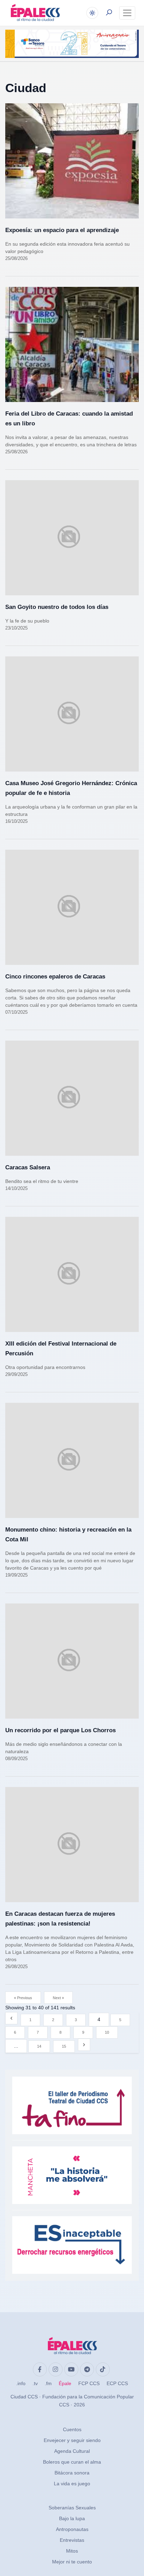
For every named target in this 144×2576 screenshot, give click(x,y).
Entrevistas (72, 2540)
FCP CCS (89, 2383)
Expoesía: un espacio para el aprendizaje (62, 230)
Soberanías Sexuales (72, 2508)
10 (107, 2032)
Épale (65, 2383)
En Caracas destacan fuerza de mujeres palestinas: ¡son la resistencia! (60, 1919)
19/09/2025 (16, 1575)
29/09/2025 (16, 1374)
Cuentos (72, 2429)
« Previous (23, 1998)
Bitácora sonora (72, 2473)
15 (64, 2046)
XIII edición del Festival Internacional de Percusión (61, 1349)
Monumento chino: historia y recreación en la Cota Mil (68, 1535)
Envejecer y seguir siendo (72, 2440)
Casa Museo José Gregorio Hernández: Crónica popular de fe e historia (71, 788)
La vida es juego (72, 2484)
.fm (48, 2383)
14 (39, 2046)
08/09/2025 (16, 1759)
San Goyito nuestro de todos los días (57, 607)
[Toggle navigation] (127, 13)
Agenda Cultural (72, 2451)
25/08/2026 (16, 258)
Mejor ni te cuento (72, 2562)
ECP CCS (117, 2383)
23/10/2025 (16, 628)
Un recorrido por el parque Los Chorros (60, 1730)
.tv (35, 2383)
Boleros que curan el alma (72, 2462)
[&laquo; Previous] (11, 2018)
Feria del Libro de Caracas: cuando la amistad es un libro (69, 419)
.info (21, 2383)
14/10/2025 (16, 1188)
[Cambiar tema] (92, 13)
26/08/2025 (16, 1967)
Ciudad (26, 88)
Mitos (72, 2551)
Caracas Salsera (28, 1167)
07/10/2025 (16, 1012)
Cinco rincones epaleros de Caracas (55, 977)
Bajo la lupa (72, 2518)
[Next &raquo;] (84, 2045)
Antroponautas (72, 2529)
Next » (58, 1998)
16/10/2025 (16, 821)
